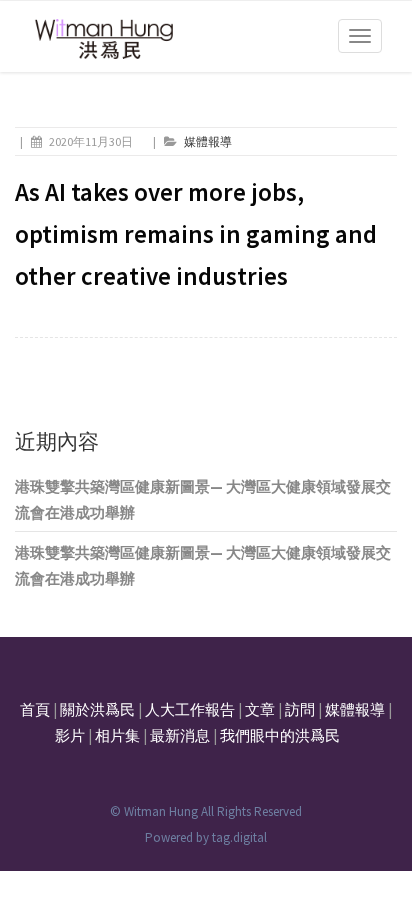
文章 (260, 709)
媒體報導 (208, 141)
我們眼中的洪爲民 (280, 735)
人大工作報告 (190, 709)
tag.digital (239, 837)
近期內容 (57, 441)
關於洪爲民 (97, 709)
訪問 (300, 709)
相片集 (117, 735)
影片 (70, 735)
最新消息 (180, 735)
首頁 (35, 709)
